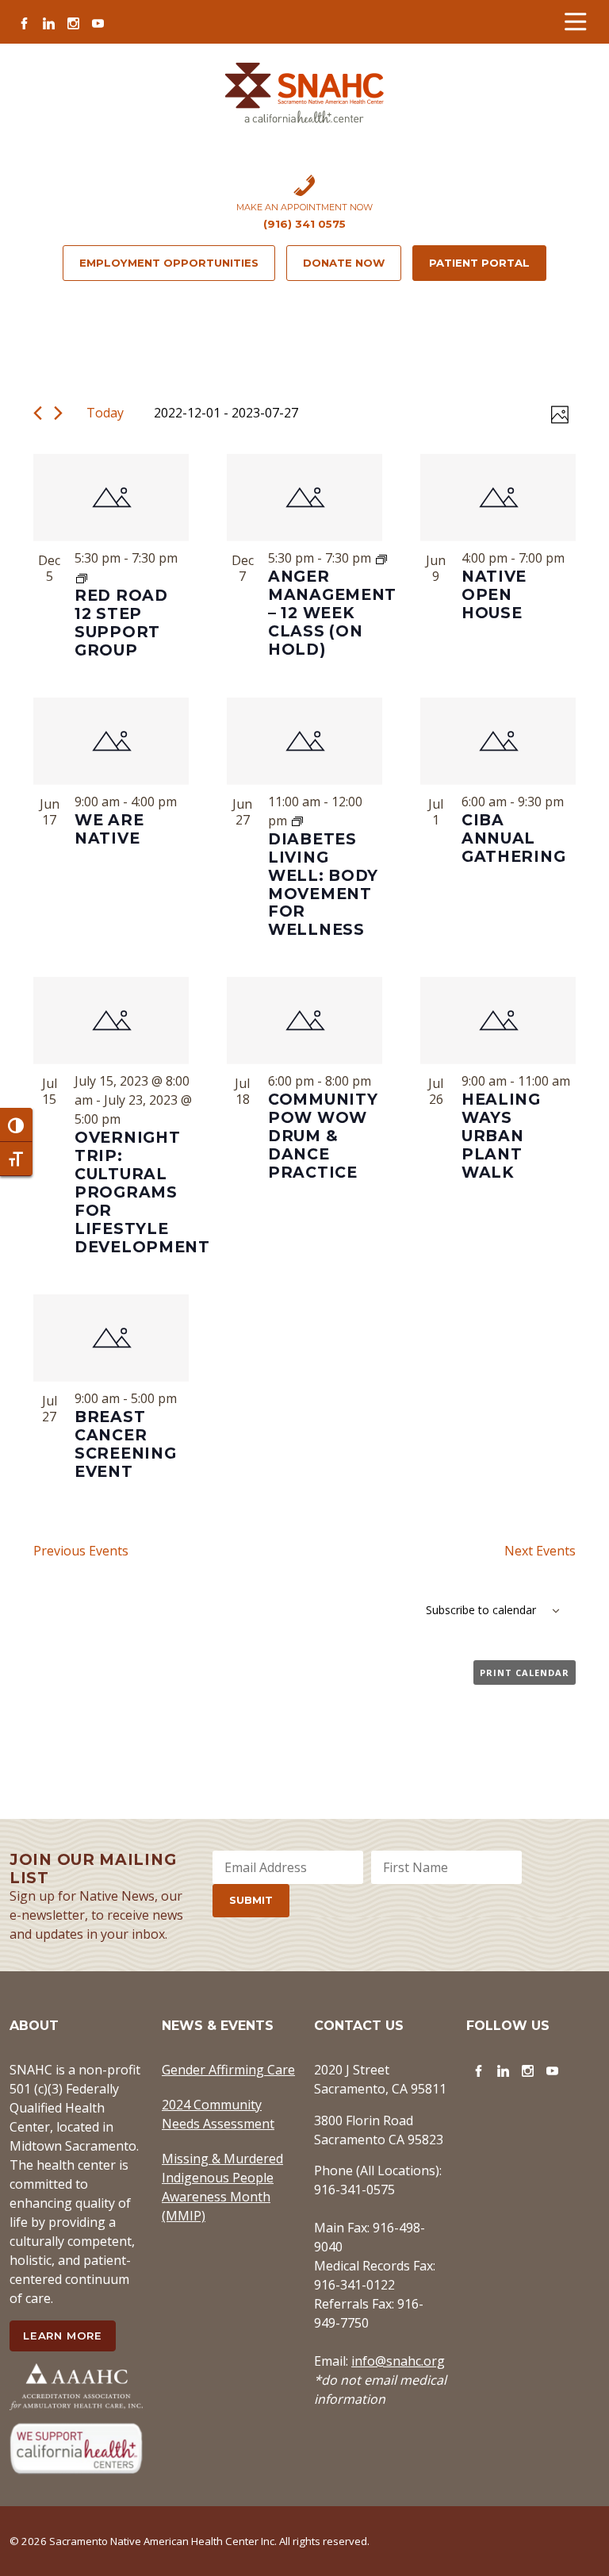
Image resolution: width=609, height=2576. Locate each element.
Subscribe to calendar (481, 1610)
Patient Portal (479, 263)
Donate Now (344, 263)
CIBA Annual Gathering (513, 838)
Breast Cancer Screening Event (125, 1444)
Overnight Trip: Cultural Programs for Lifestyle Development (142, 1192)
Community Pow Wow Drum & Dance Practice (323, 1136)
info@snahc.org (398, 2361)
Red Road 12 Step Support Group (121, 623)
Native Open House (494, 594)
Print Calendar (525, 1672)
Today (105, 413)
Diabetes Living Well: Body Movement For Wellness (323, 884)
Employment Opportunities (169, 263)
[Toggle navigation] (575, 22)
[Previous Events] (38, 413)
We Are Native (109, 829)
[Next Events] (58, 413)
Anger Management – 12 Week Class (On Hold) (332, 613)
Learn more (63, 2336)
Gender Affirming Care (228, 2070)
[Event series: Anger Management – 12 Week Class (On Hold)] (381, 558)
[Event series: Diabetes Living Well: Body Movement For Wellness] (297, 821)
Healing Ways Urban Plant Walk (501, 1136)
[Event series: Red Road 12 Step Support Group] (82, 577)
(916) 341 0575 (304, 224)
